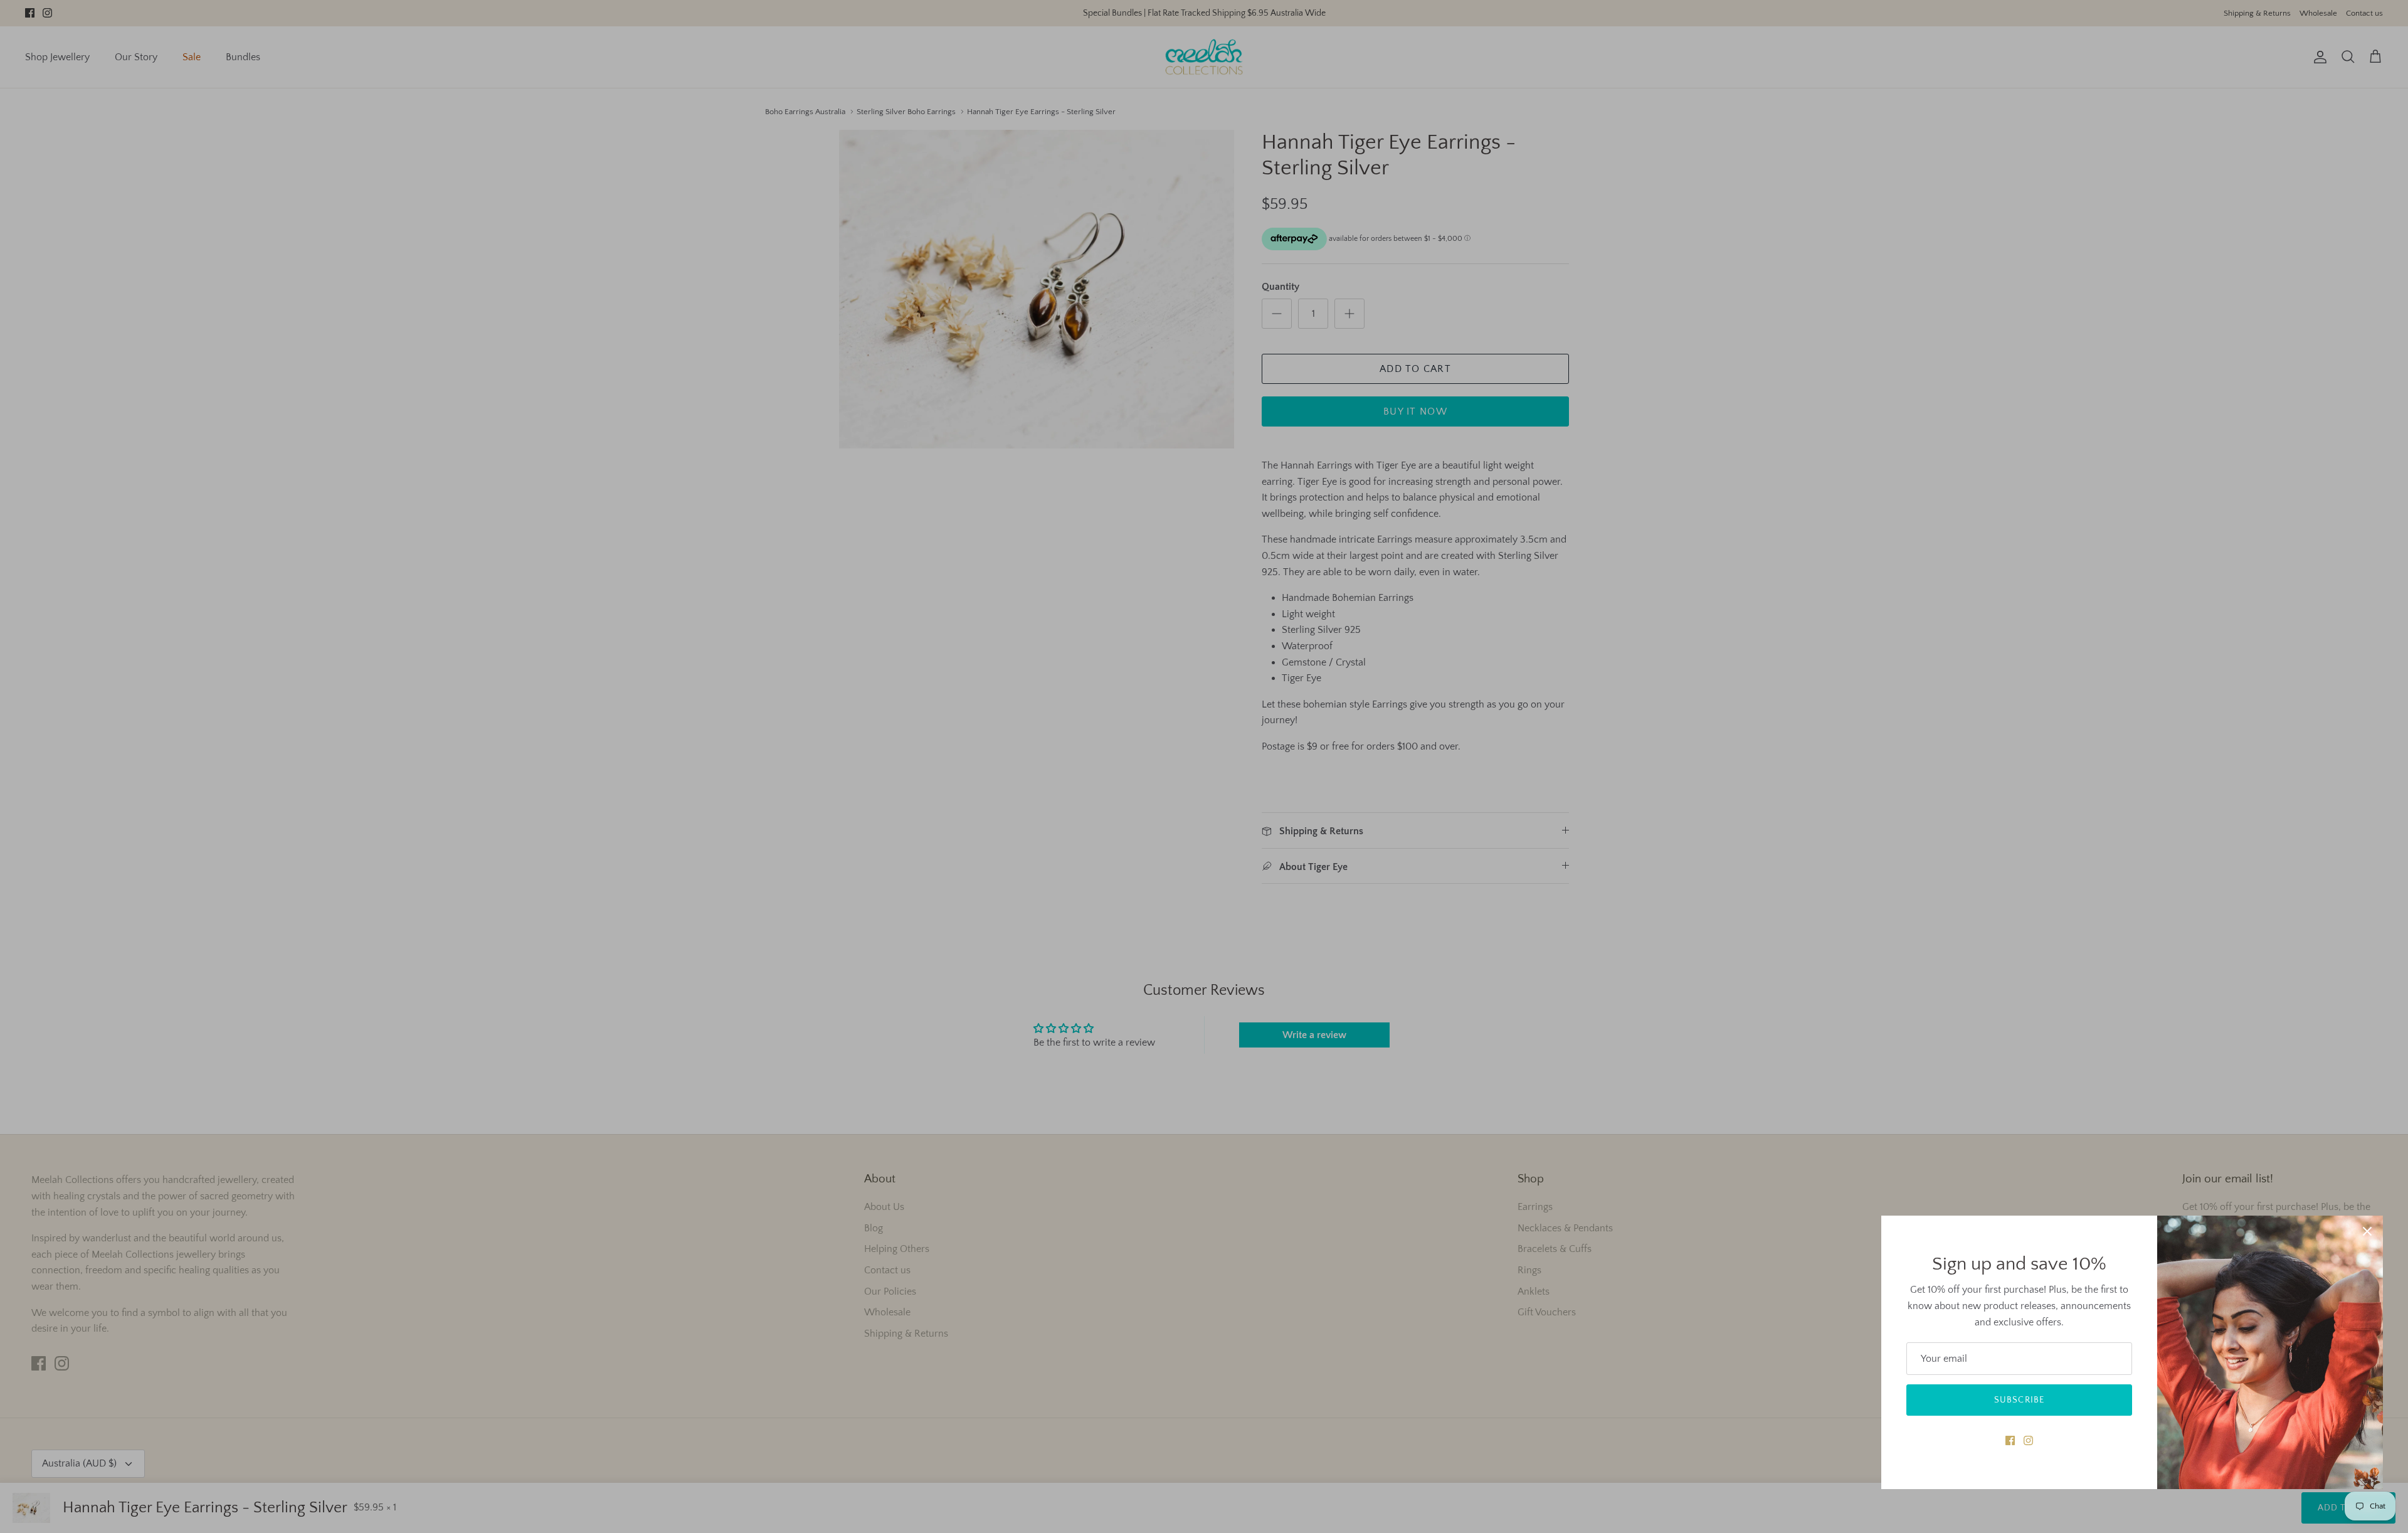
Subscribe (2019, 1400)
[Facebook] (2010, 1440)
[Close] (2367, 1231)
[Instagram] (2028, 1440)
